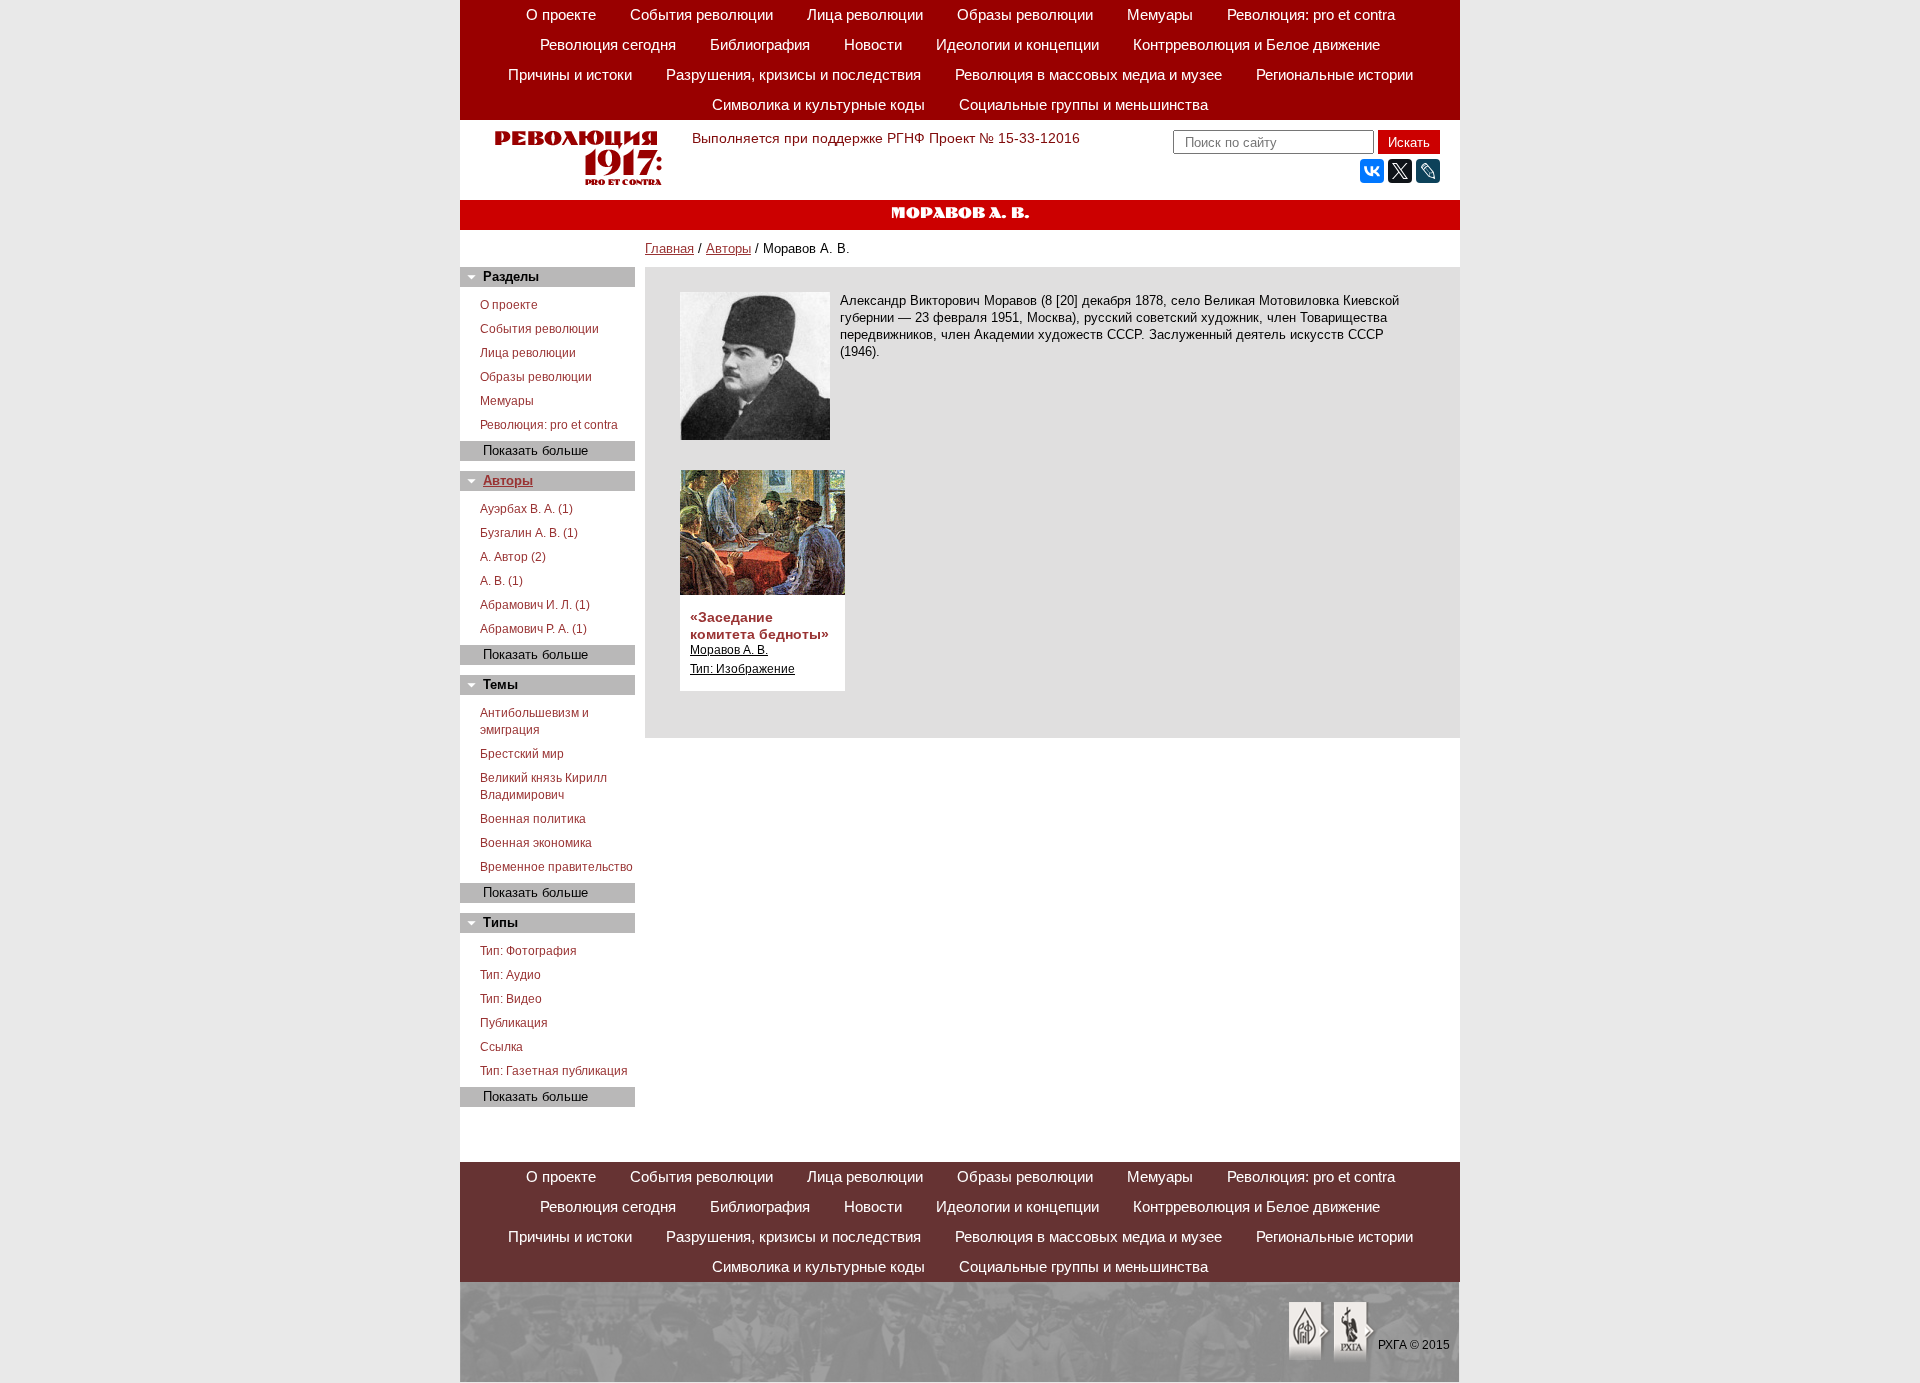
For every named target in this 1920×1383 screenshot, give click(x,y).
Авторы (728, 248)
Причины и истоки (570, 74)
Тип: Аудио (510, 975)
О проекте (561, 14)
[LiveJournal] (1428, 171)
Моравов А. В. (729, 650)
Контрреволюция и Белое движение (1256, 44)
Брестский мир (522, 754)
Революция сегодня (608, 44)
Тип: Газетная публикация (554, 1071)
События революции (701, 14)
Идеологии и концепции (1017, 44)
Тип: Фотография (528, 951)
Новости (873, 44)
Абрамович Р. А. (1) (533, 629)
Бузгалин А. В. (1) (529, 533)
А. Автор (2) (513, 557)
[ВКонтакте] (1372, 171)
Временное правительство (556, 867)
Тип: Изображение (742, 669)
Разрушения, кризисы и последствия (793, 74)
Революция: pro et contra (1311, 14)
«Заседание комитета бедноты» (759, 625)
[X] (1400, 171)
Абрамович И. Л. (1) (535, 605)
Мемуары (1160, 14)
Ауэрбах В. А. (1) (526, 509)
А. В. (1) (501, 581)
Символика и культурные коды (818, 104)
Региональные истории (1334, 74)
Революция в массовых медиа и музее (1088, 74)
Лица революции (865, 14)
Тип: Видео (511, 999)
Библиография (760, 44)
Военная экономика (536, 843)
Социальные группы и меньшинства (1083, 104)
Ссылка (501, 1047)
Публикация (514, 1023)
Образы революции (1025, 14)
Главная (669, 248)
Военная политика (533, 819)
